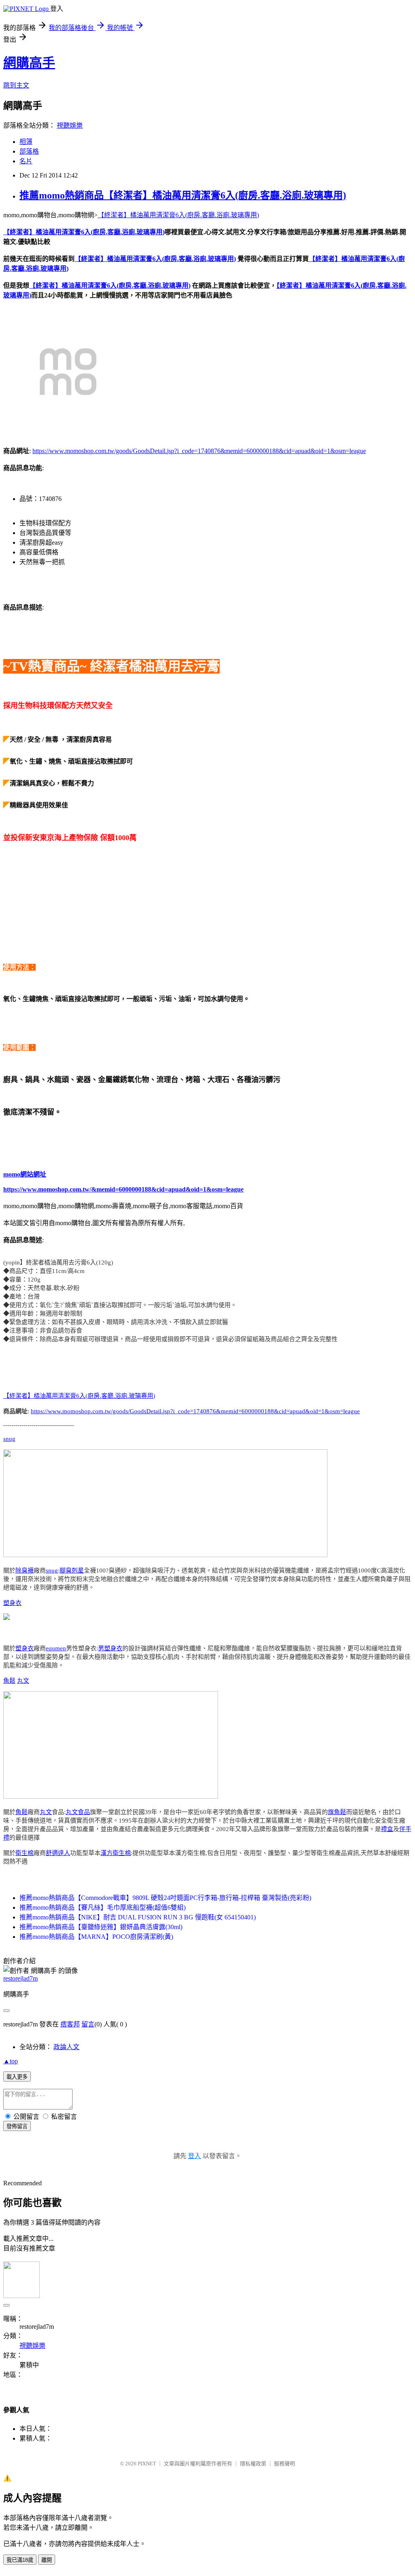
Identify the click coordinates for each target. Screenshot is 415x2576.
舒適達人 (58, 1853)
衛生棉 (25, 1853)
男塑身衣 (110, 1648)
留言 (88, 2024)
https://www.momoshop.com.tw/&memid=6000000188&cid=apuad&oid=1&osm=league (123, 1189)
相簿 (26, 142)
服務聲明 (285, 2464)
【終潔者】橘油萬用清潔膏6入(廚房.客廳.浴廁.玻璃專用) (178, 215)
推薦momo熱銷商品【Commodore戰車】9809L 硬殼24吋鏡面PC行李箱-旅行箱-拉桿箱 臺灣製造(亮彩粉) (165, 1898)
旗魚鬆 (337, 1812)
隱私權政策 (253, 2464)
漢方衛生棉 (116, 1853)
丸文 (23, 1681)
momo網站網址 (25, 1174)
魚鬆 (9, 1681)
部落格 (29, 151)
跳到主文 (16, 85)
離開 (47, 2560)
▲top (11, 2061)
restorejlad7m (20, 1978)
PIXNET (147, 2464)
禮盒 (387, 1829)
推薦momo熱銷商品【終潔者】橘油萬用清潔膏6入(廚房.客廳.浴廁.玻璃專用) (183, 195)
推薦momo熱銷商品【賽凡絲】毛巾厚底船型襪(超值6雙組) (103, 1907)
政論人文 (66, 2047)
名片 (26, 161)
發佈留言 (17, 2126)
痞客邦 (70, 2024)
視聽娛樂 (70, 125)
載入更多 (17, 2077)
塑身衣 (12, 1603)
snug (9, 1439)
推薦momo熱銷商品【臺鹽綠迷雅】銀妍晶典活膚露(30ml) (101, 1927)
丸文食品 (78, 1812)
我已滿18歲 (20, 2560)
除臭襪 (25, 1570)
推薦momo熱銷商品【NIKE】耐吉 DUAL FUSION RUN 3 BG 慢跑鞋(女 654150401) (138, 1917)
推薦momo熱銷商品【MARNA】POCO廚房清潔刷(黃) (96, 1937)
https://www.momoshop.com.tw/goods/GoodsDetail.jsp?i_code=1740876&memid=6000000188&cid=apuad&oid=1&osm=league (199, 451)
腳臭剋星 (72, 1570)
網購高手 (29, 63)
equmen (56, 1648)
